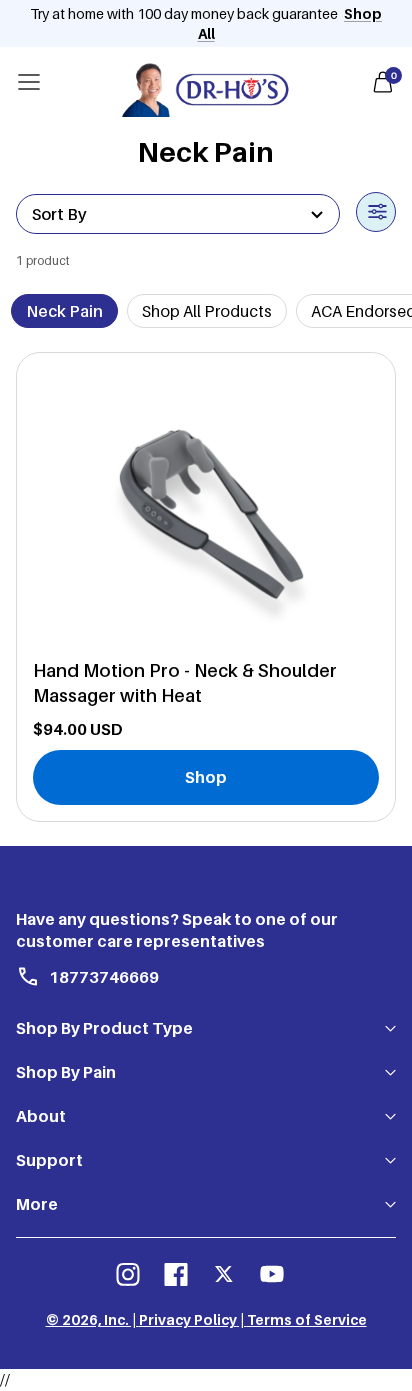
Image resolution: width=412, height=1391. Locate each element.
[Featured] (178, 214)
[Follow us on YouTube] (272, 1274)
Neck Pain (64, 311)
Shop (206, 777)
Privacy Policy (188, 1319)
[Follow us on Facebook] (176, 1274)
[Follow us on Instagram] (128, 1274)
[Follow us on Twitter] (224, 1274)
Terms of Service (307, 1319)
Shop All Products (207, 311)
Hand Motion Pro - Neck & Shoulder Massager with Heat (185, 683)
